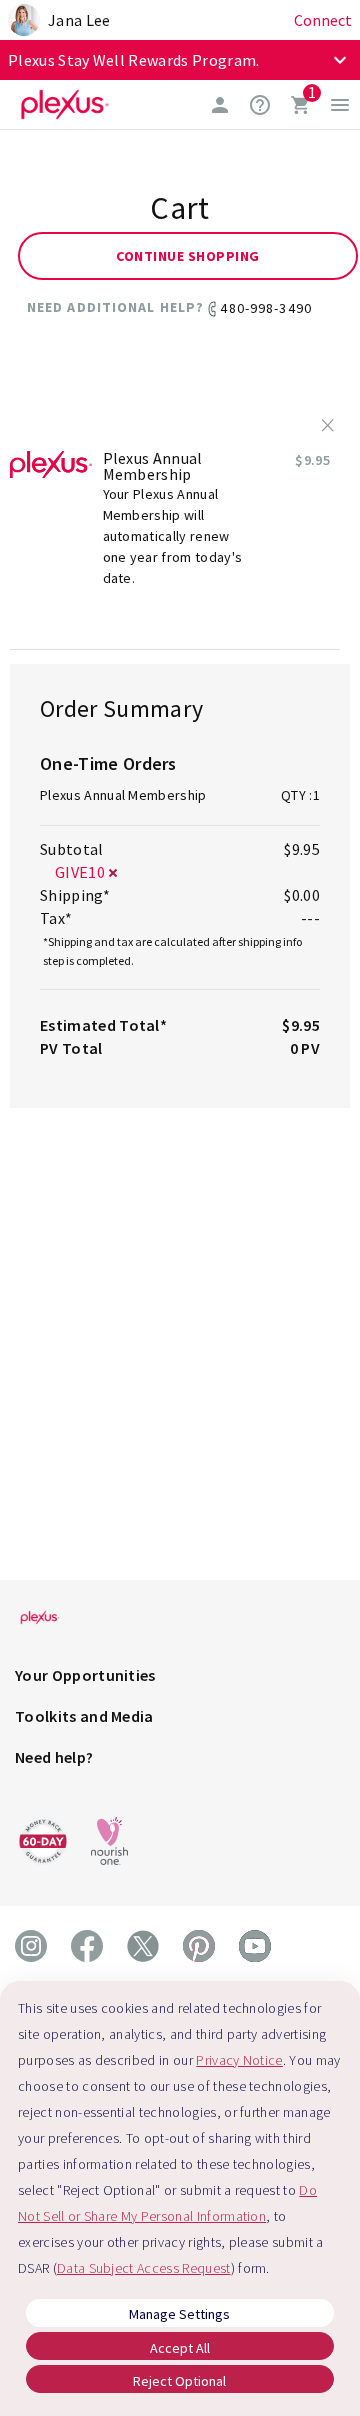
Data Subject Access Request (144, 2268)
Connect (323, 20)
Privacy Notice (239, 2060)
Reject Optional (179, 2381)
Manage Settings (179, 2314)
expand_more (340, 60)
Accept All (180, 2348)
